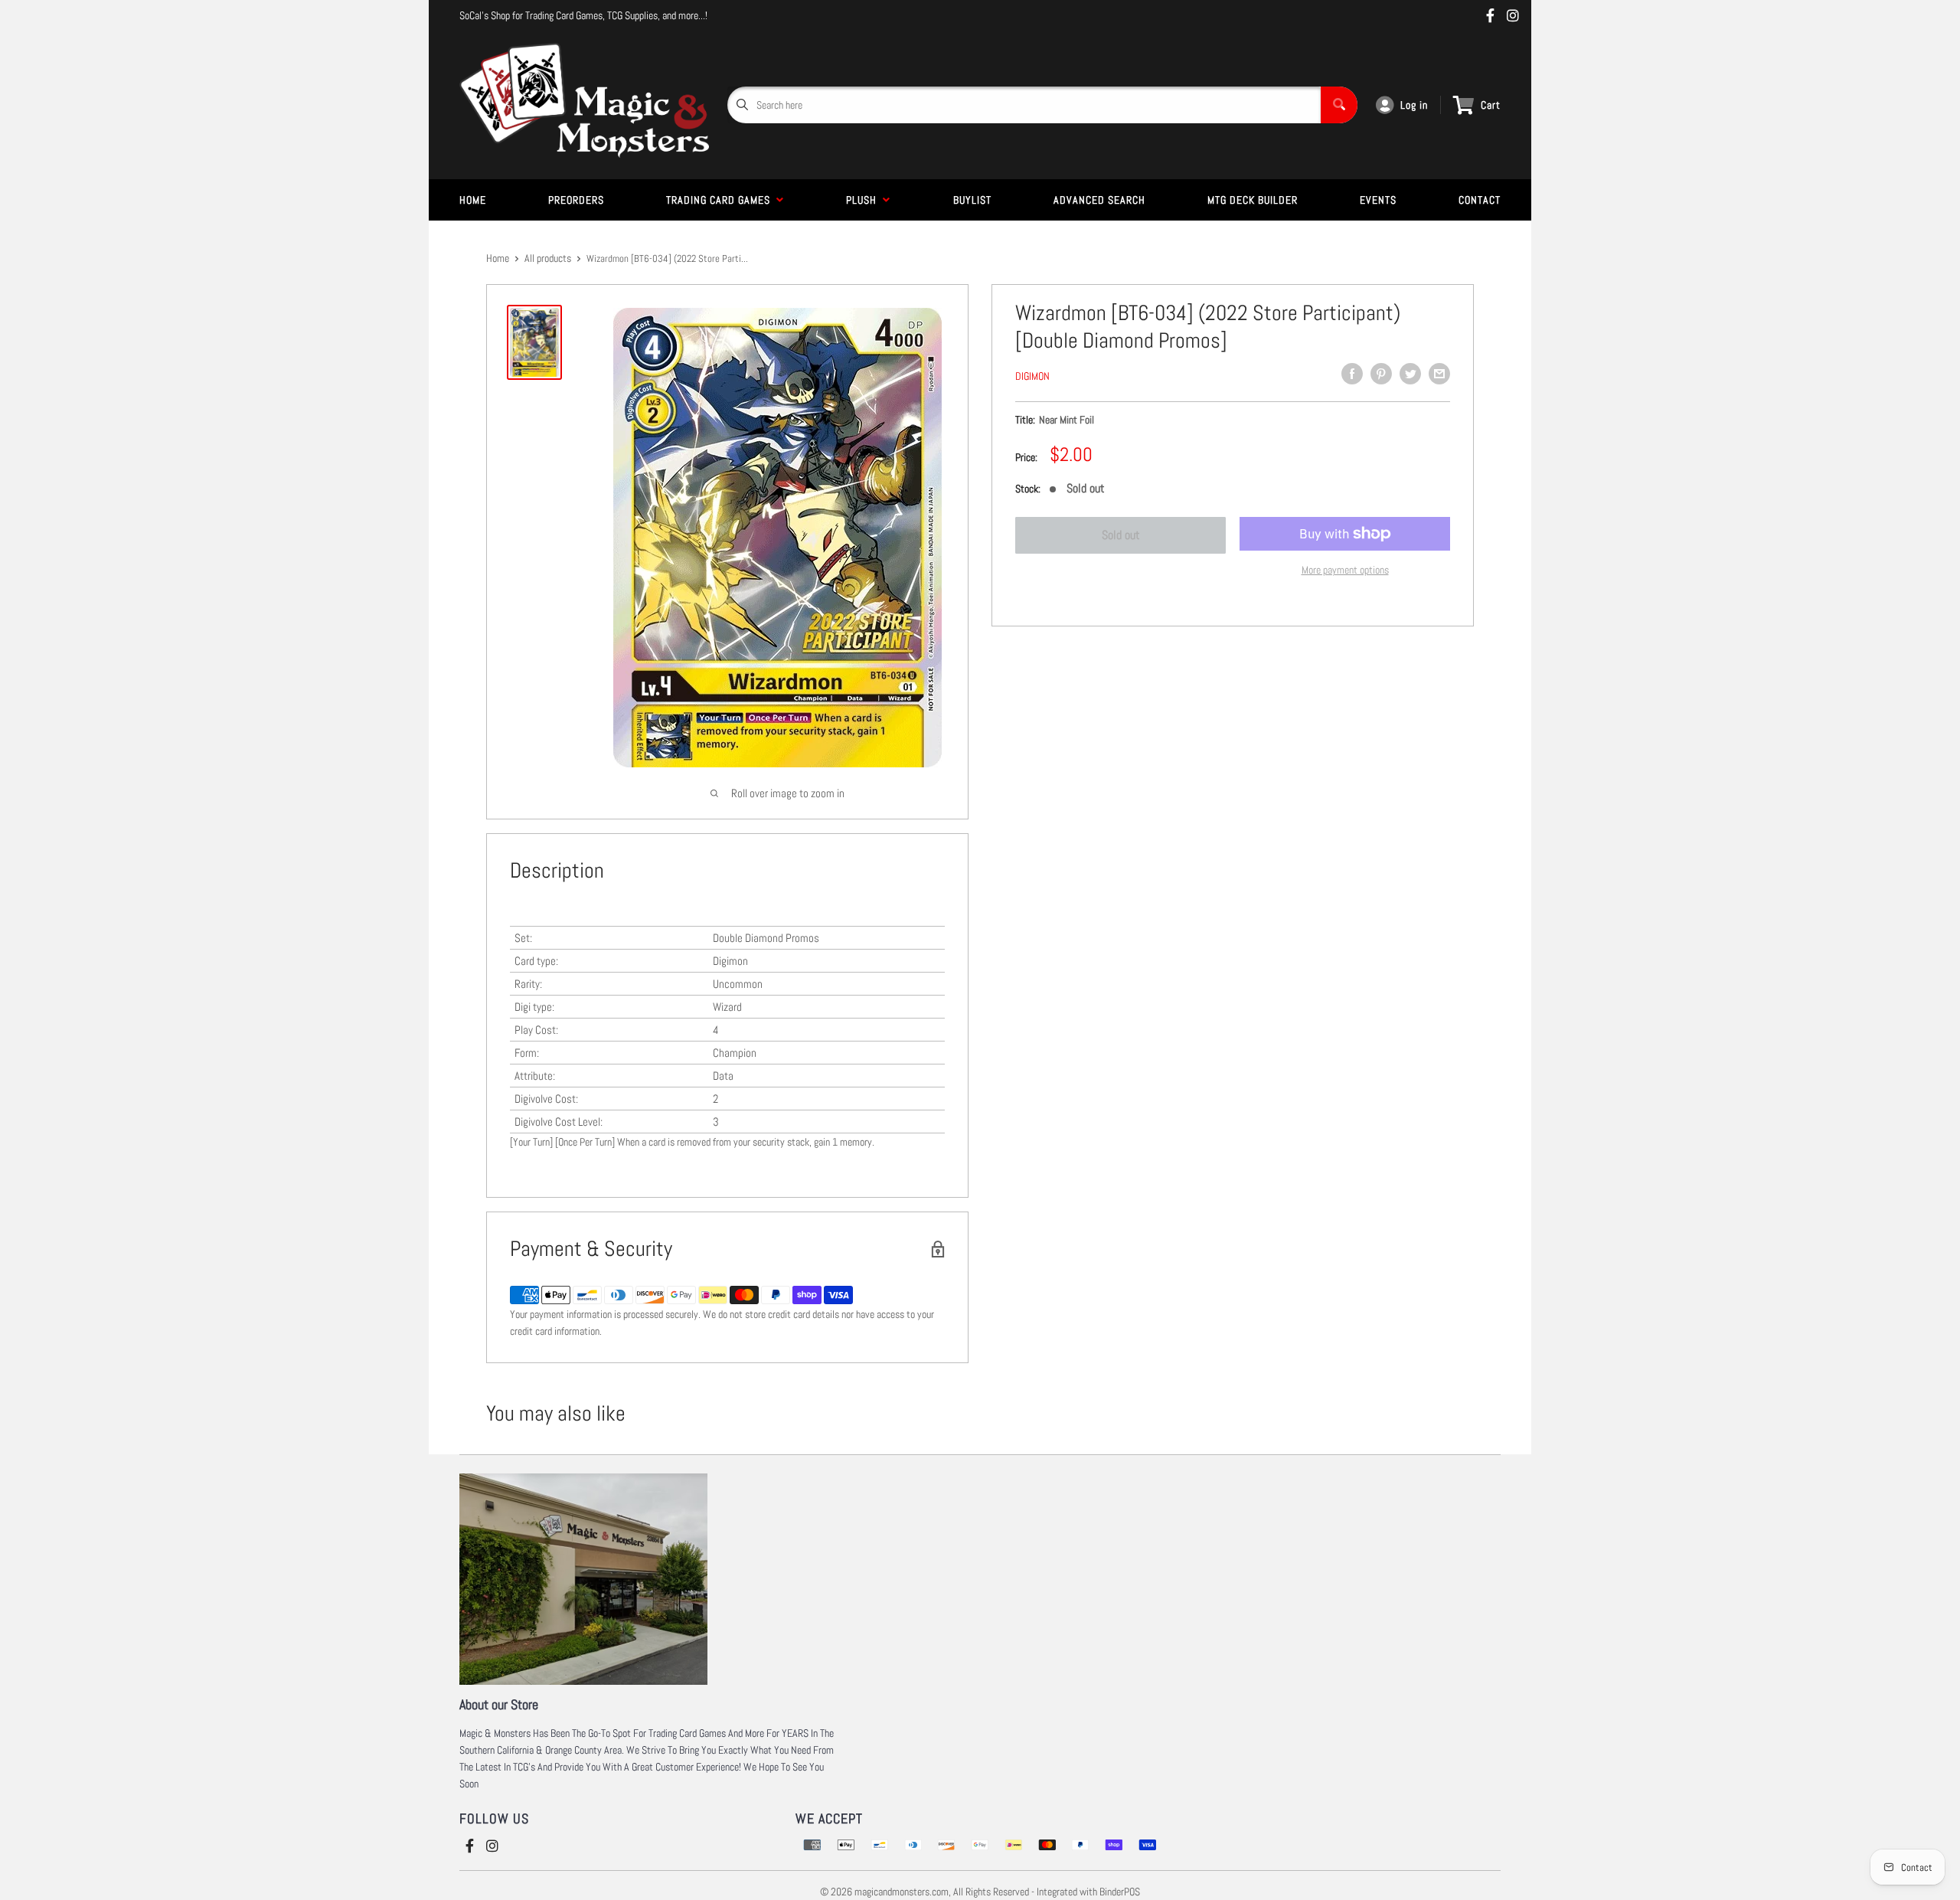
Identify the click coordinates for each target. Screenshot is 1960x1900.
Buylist (972, 200)
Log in (1414, 105)
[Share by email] (1439, 374)
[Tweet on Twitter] (1410, 374)
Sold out (1121, 535)
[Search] (1339, 105)
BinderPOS (1120, 1892)
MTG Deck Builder (1253, 200)
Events (1378, 200)
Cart (1491, 105)
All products (548, 258)
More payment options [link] (1345, 570)
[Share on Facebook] (1352, 374)
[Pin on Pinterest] (1381, 374)
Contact (1480, 200)
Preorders (576, 200)
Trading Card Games (721, 200)
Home (473, 200)
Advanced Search (1099, 200)
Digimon (1032, 376)
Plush (864, 200)
